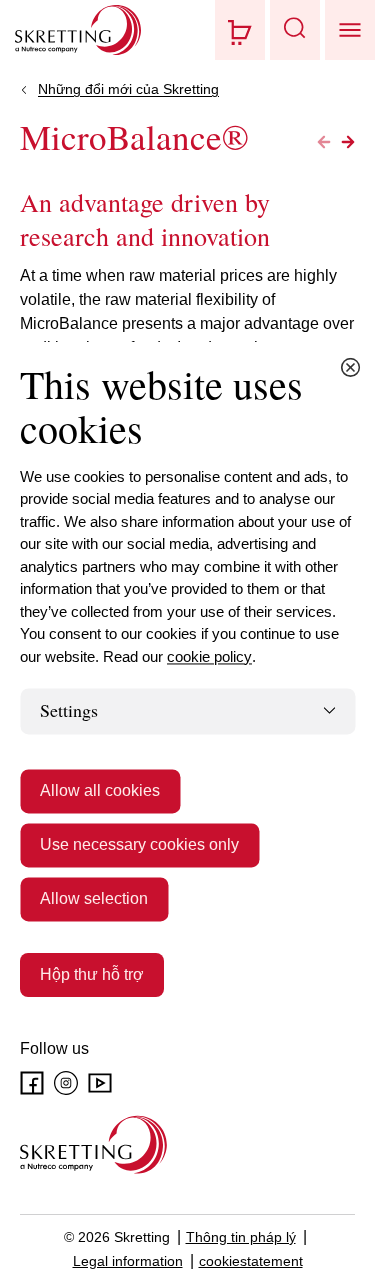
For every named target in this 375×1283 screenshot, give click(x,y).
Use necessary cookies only (139, 844)
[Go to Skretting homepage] (78, 30)
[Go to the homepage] (93, 1144)
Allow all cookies (100, 790)
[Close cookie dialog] (350, 367)
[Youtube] (100, 1083)
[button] (295, 30)
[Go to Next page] (348, 142)
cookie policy (209, 656)
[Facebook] (32, 1083)
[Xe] (240, 30)
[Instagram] (66, 1083)
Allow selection (94, 898)
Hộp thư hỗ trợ (92, 974)
